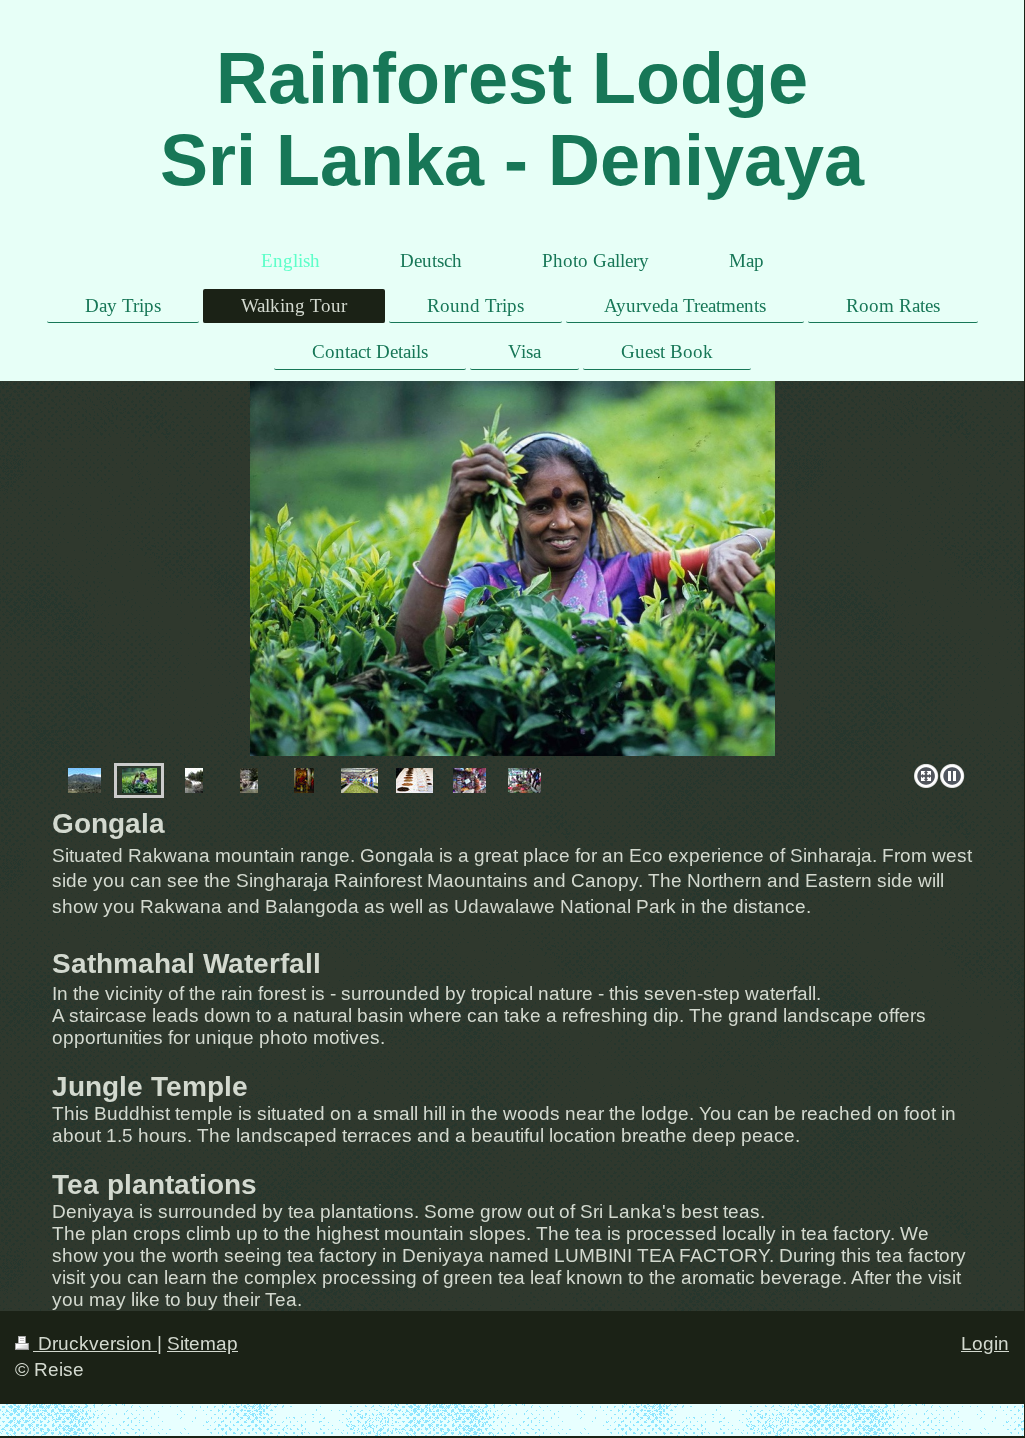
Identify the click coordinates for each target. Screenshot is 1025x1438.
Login (985, 1343)
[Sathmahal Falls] (512, 568)
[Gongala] (84, 780)
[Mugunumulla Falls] (249, 780)
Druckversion (95, 1343)
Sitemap (202, 1343)
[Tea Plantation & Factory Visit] (139, 780)
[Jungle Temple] (304, 780)
